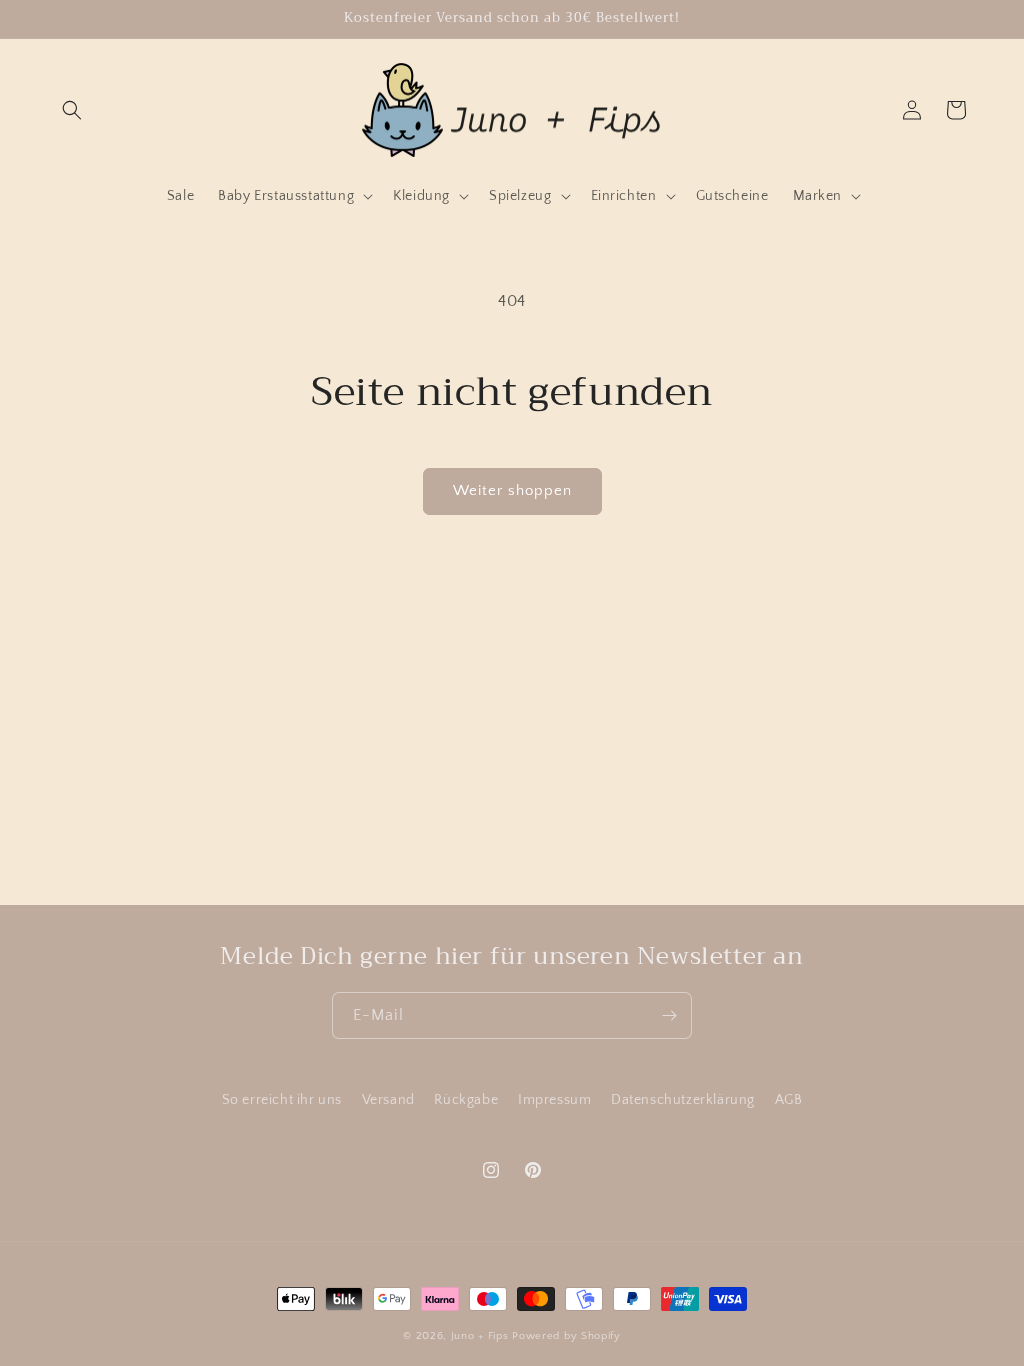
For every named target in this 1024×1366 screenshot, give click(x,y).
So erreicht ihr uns (282, 1100)
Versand (388, 1100)
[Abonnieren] (669, 1015)
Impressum (554, 1100)
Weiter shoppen (512, 490)
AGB (789, 1100)
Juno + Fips (480, 1336)
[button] (72, 110)
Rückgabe (466, 1100)
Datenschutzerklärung (683, 1100)
